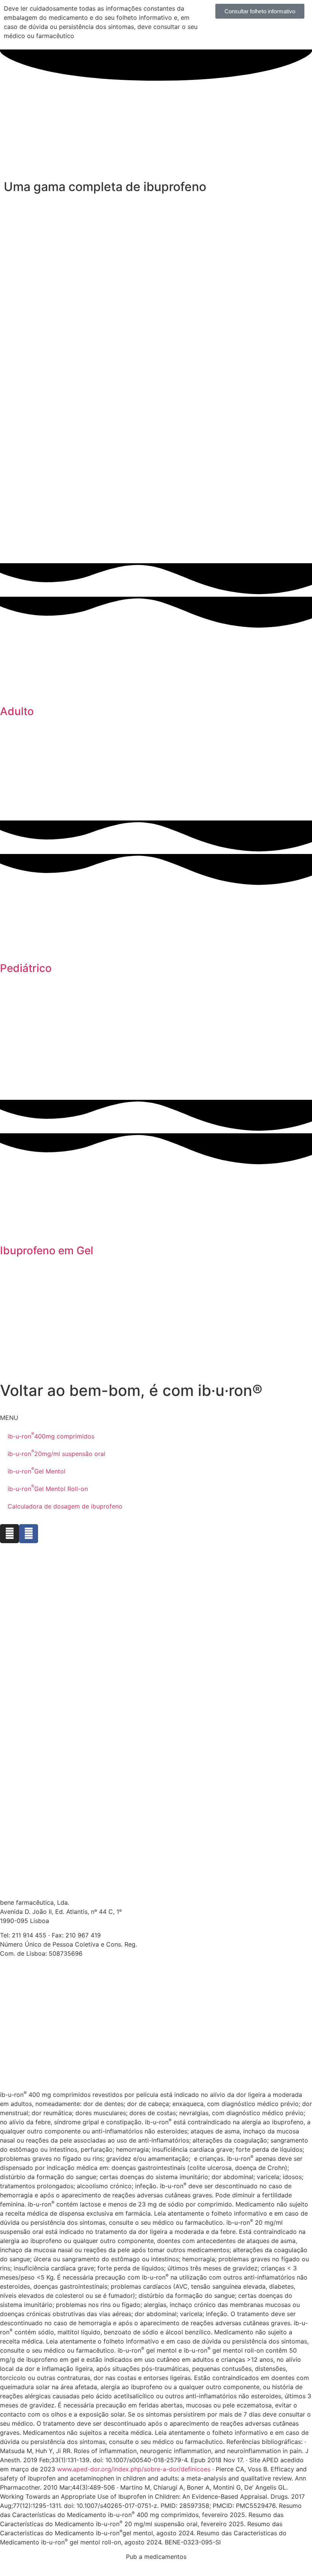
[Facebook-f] (29, 1534)
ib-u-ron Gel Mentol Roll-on (48, 1488)
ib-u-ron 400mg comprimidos (51, 1435)
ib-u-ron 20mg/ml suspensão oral (57, 1453)
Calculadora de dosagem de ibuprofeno (65, 1506)
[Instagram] (10, 1534)
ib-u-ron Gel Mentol (37, 1470)
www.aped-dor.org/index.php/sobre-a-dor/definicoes (134, 2469)
